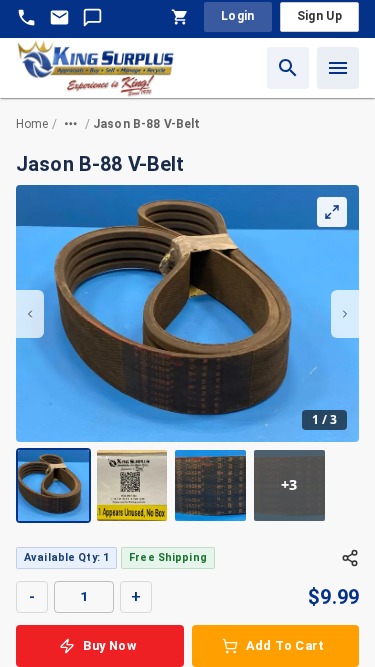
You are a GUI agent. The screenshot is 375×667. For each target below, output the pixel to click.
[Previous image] (30, 314)
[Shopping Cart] (180, 17)
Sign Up (319, 16)
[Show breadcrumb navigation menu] (71, 124)
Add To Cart (285, 645)
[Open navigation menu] (338, 68)
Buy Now (109, 645)
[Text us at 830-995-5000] (92, 17)
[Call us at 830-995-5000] (26, 17)
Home (32, 124)
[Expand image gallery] (332, 212)
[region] (187, 354)
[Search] (288, 68)
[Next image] (345, 314)
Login (238, 16)
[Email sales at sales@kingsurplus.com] (59, 17)
